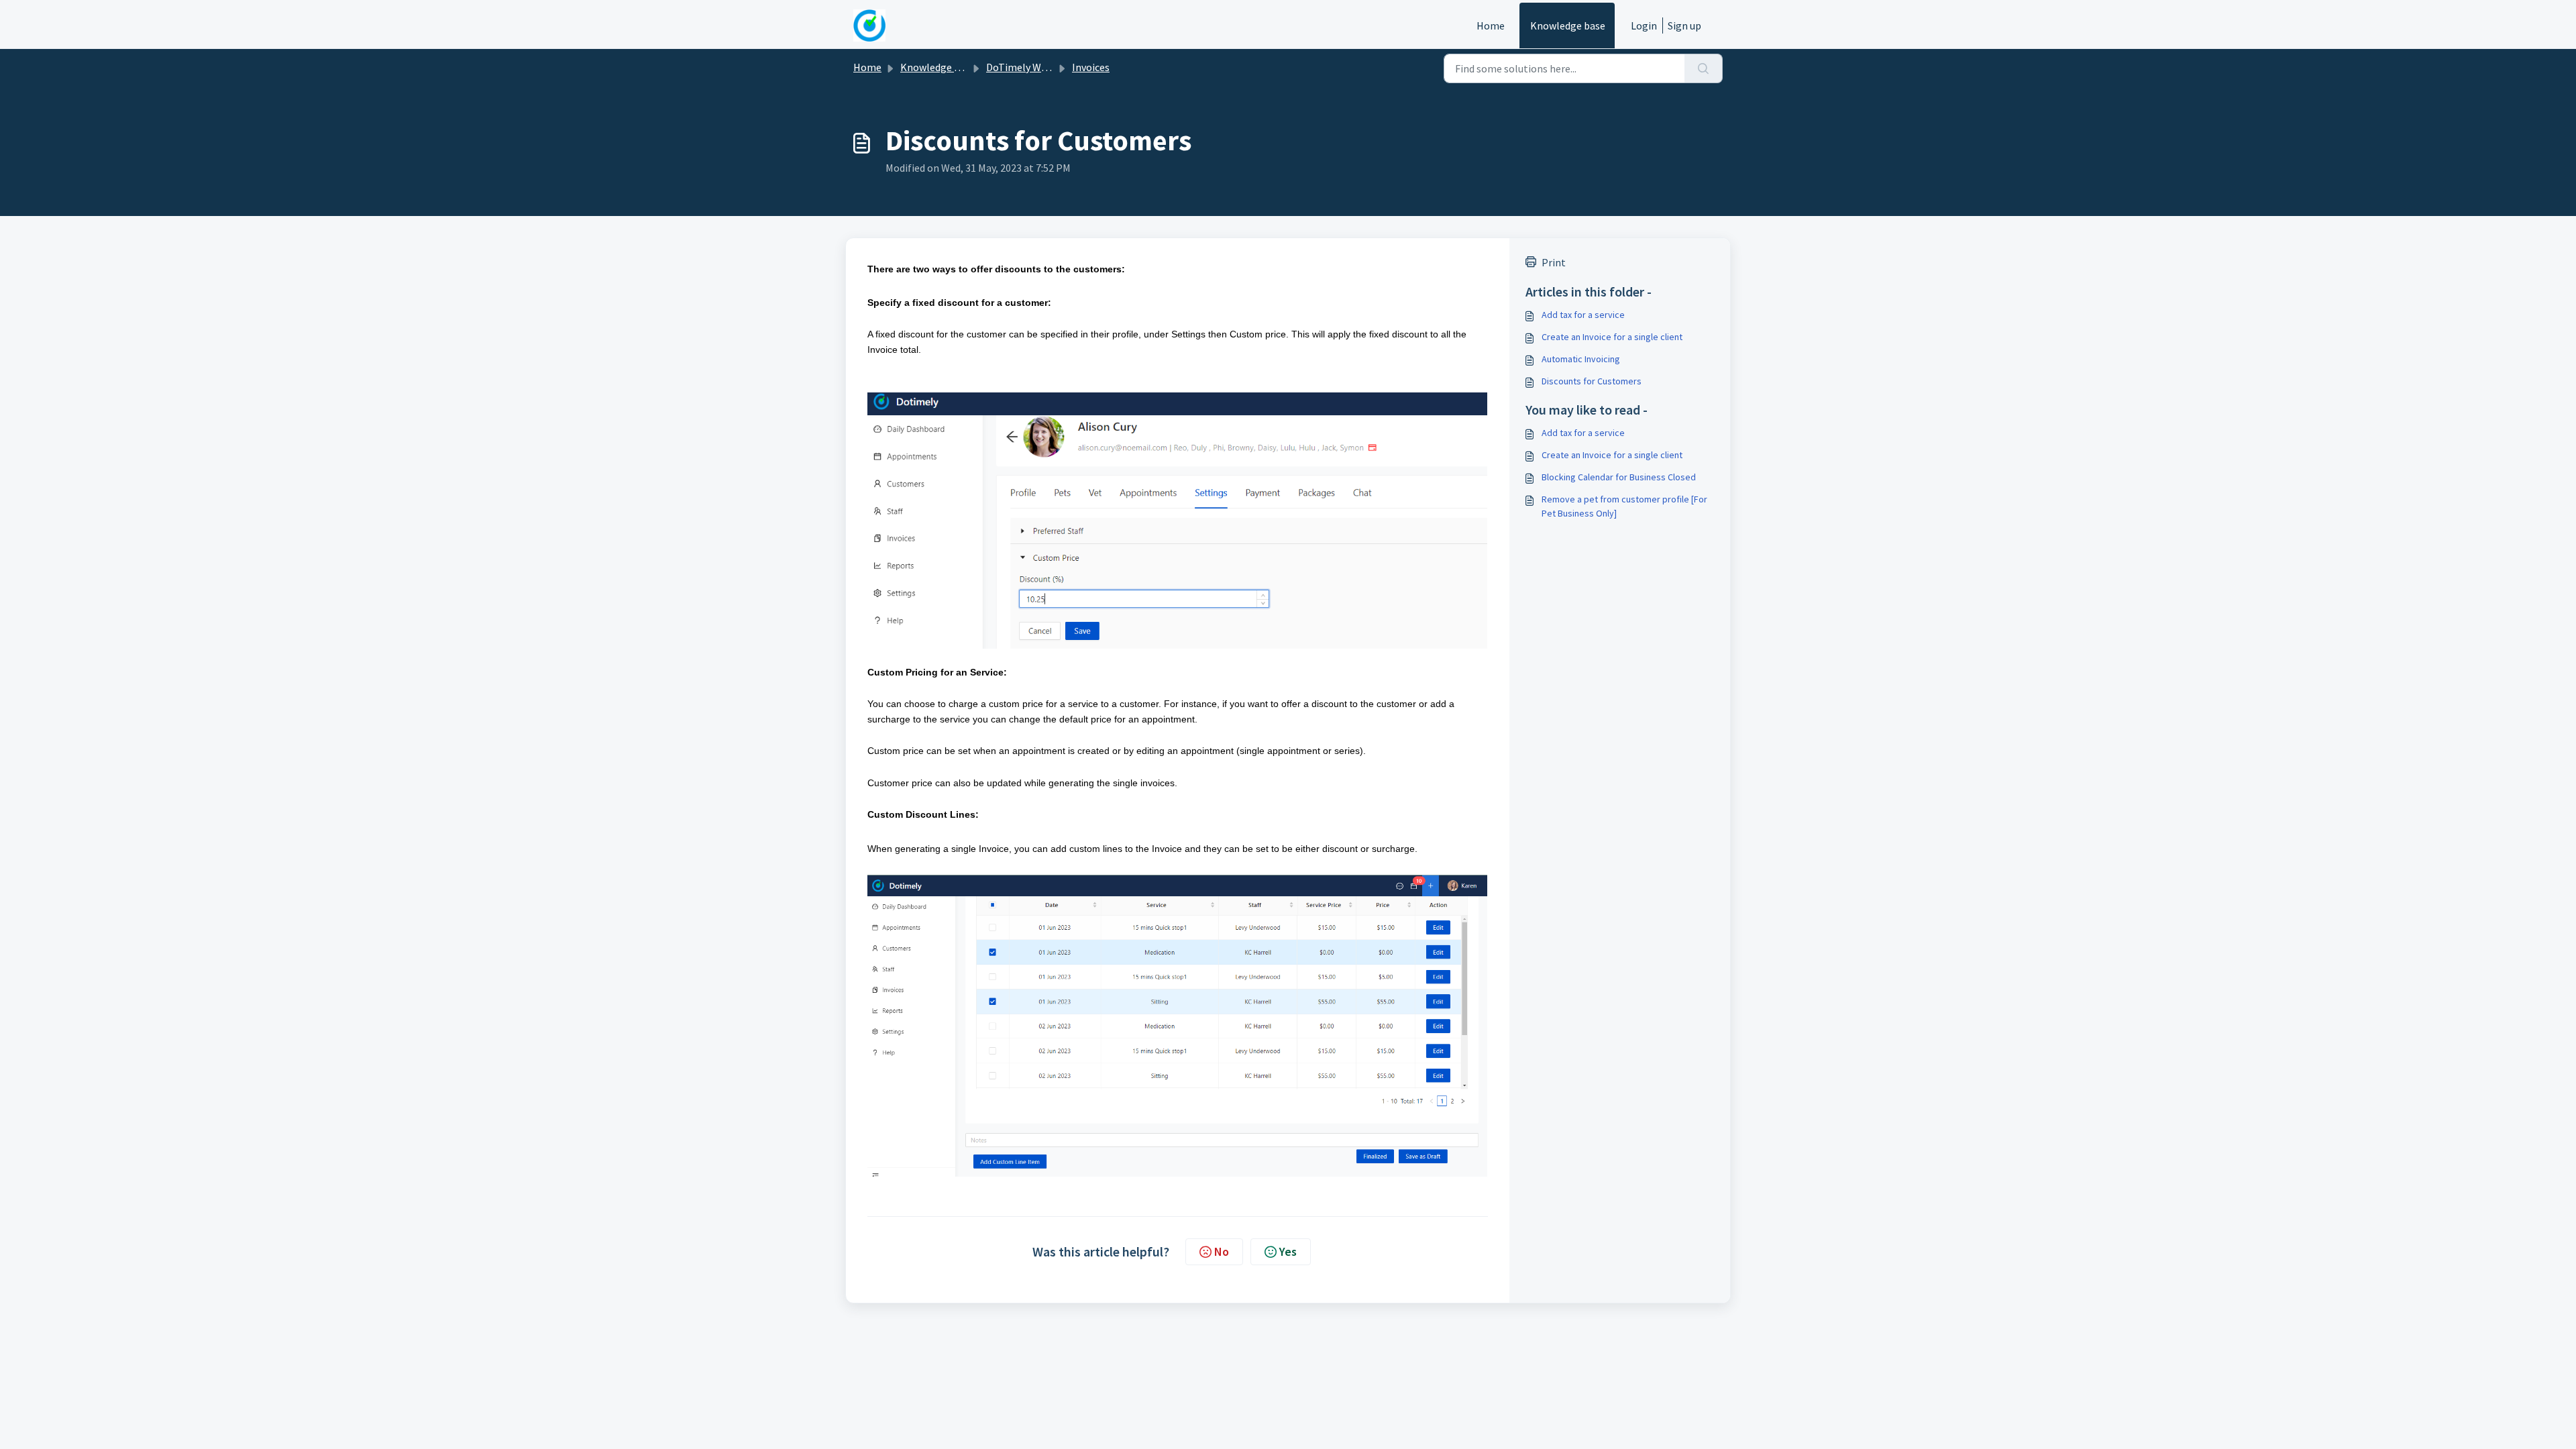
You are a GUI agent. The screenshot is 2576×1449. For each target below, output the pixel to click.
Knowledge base (1568, 25)
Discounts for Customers (1592, 381)
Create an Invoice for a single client (1612, 337)
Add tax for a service (1583, 315)
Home (1491, 25)
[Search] (1704, 68)
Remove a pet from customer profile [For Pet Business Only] (1624, 506)
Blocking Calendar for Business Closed (1619, 477)
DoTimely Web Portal (1035, 67)
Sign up (1684, 25)
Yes (1288, 1251)
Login (1644, 25)
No (1222, 1251)
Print (1554, 262)
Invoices (1091, 67)
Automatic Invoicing (1581, 359)
